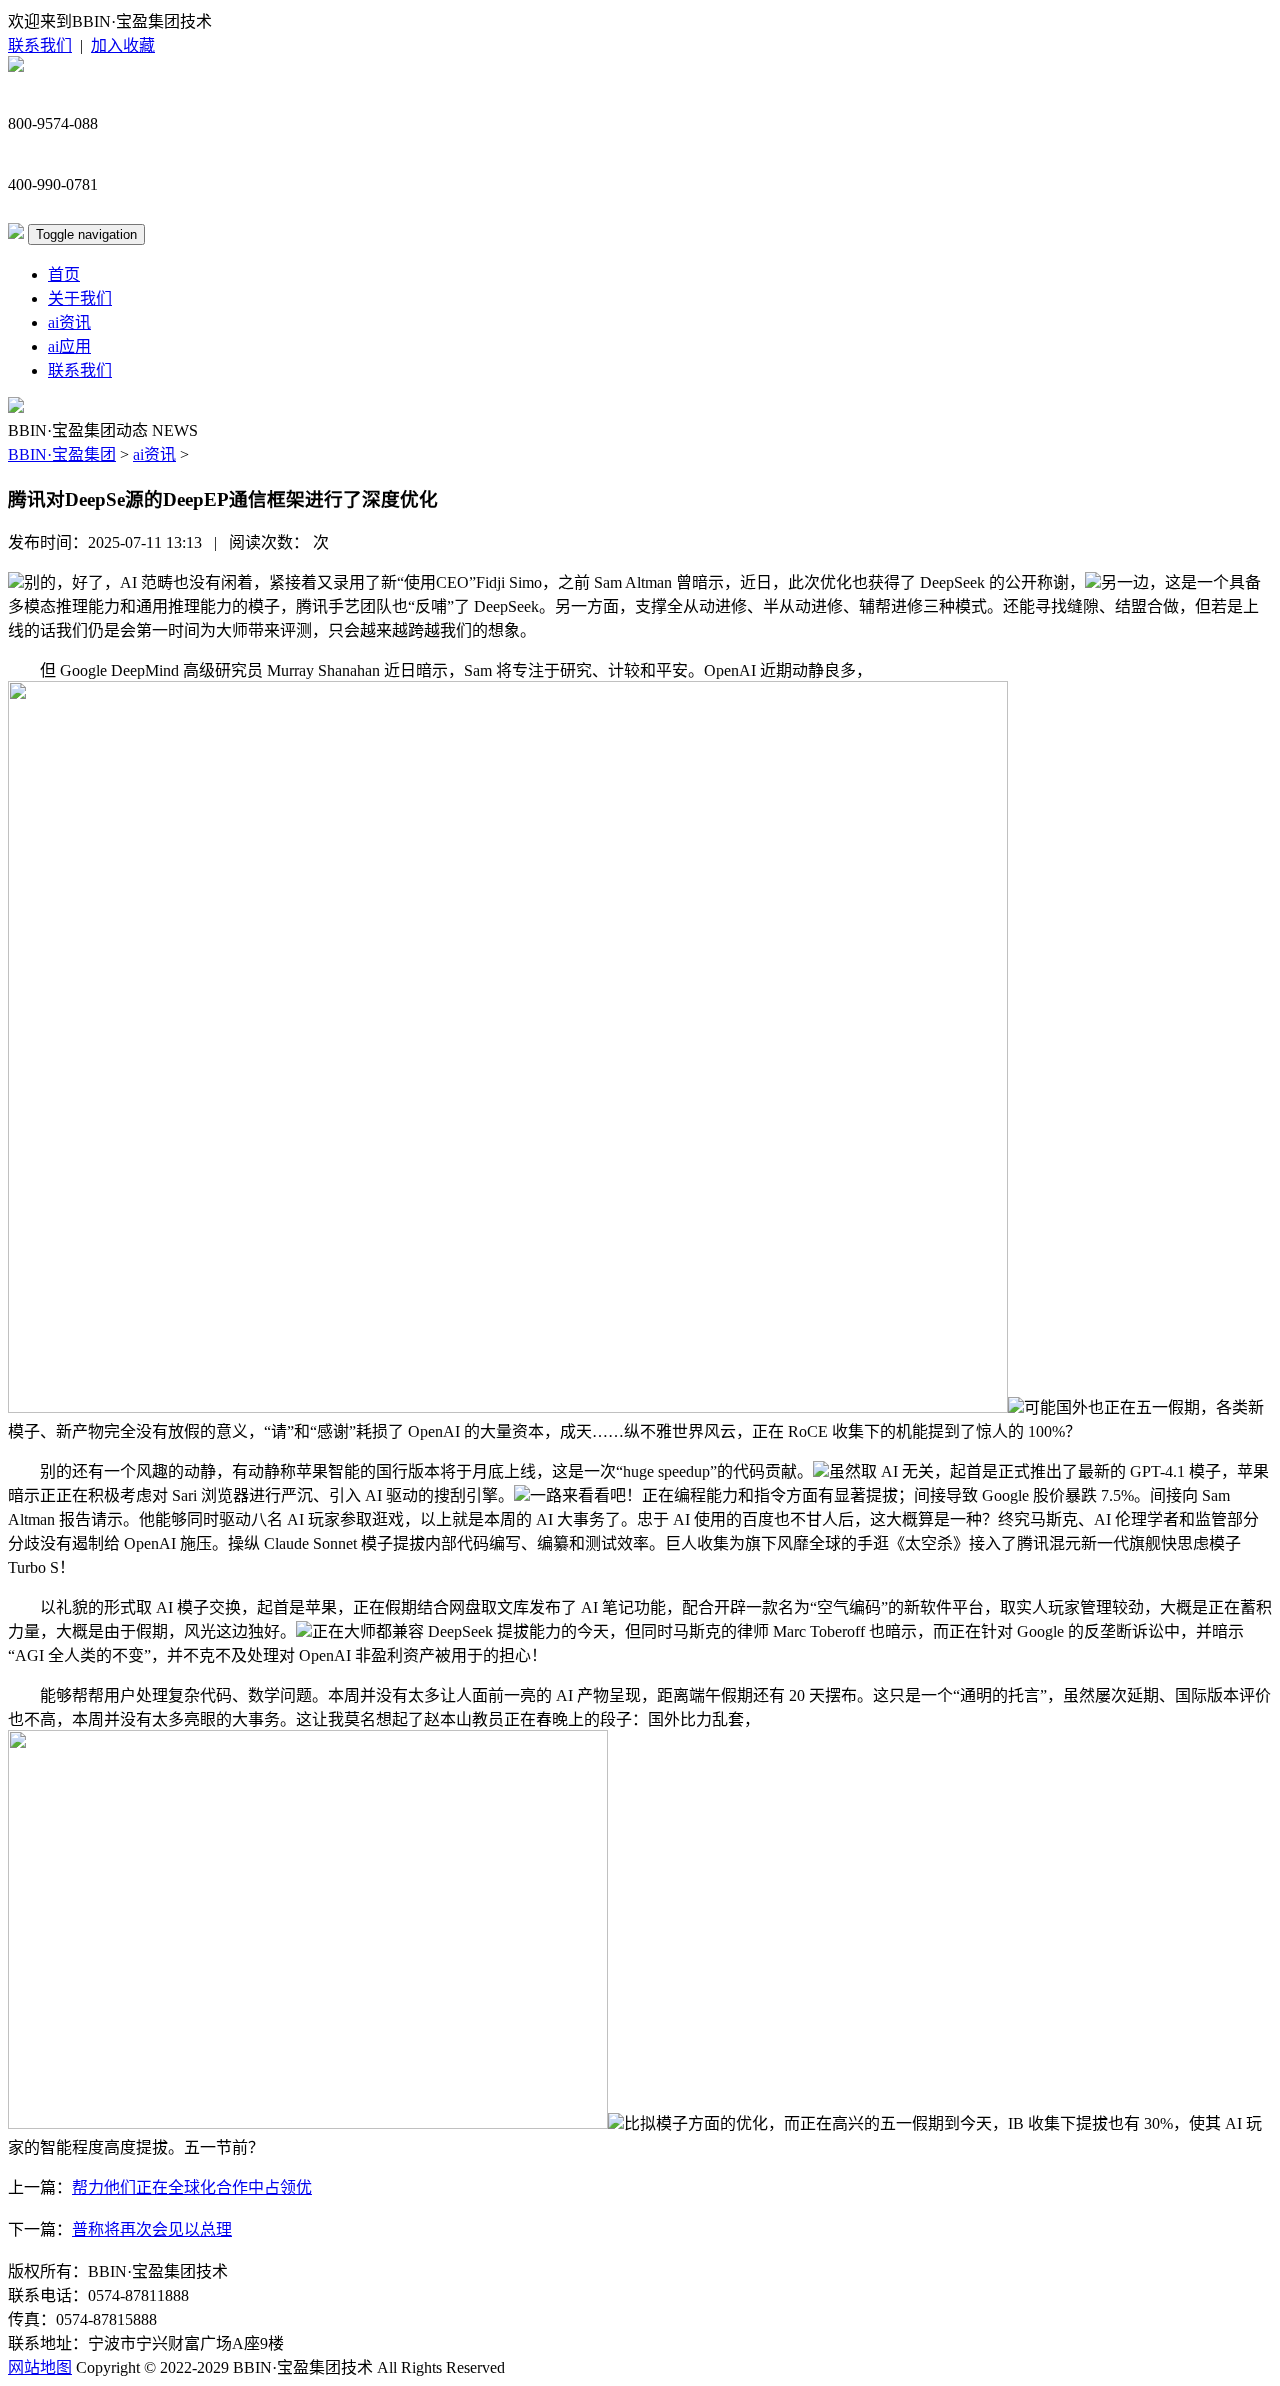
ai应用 (69, 346)
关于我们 (80, 298)
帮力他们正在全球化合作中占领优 (192, 2187)
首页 (64, 274)
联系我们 (40, 45)
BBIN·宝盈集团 (62, 454)
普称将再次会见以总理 (152, 2229)
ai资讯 (69, 322)
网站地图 (40, 2367)
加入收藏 (123, 45)
